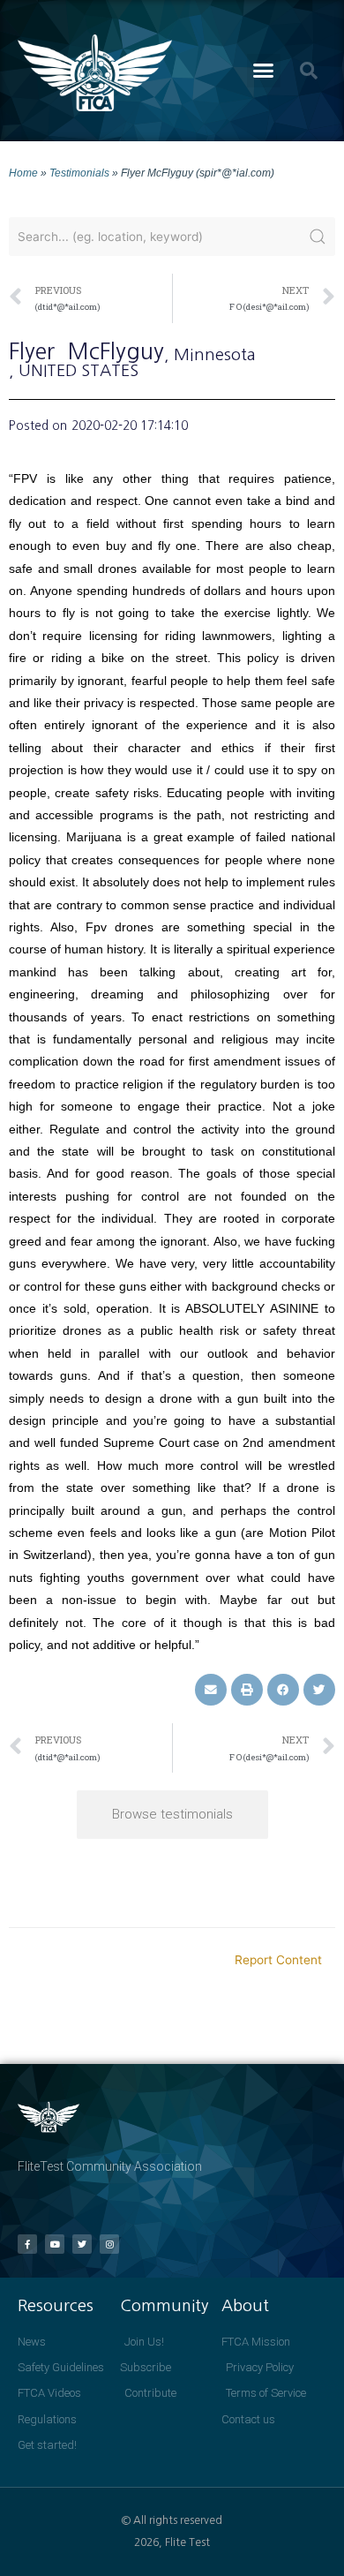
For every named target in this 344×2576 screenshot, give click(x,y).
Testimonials (79, 173)
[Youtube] (55, 2244)
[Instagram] (109, 2244)
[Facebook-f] (27, 2244)
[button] (264, 71)
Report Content (278, 1960)
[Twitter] (82, 2244)
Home (23, 173)
